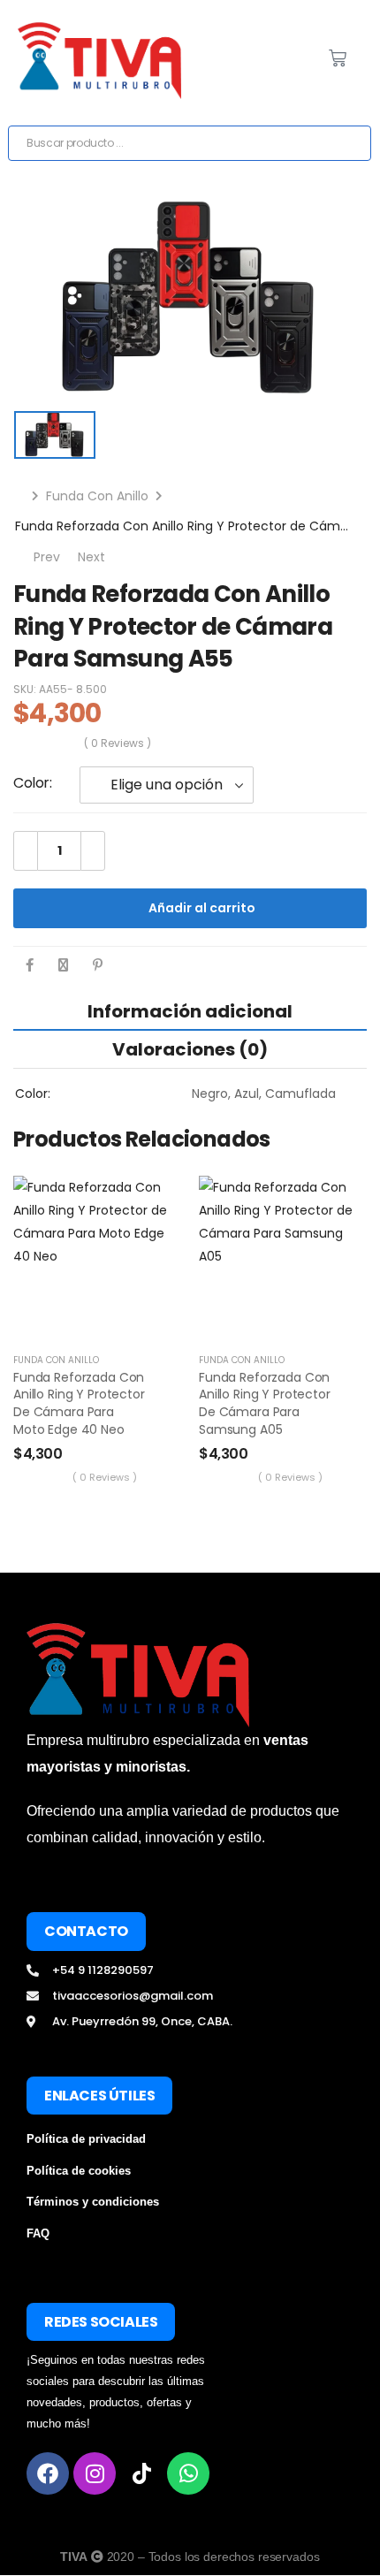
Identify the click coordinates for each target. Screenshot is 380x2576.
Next (101, 557)
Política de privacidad (86, 2139)
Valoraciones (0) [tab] (190, 1049)
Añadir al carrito (202, 908)
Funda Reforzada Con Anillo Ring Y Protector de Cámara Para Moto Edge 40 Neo (79, 1403)
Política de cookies (79, 2171)
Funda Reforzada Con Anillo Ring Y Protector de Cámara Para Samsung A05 (265, 1403)
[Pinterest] (98, 965)
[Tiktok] (141, 2473)
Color (31, 783)
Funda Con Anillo (97, 496)
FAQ (38, 2233)
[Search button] (352, 143)
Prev (43, 557)
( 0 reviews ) (118, 743)
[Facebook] (30, 965)
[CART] (338, 58)
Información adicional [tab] (190, 1011)
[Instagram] (95, 2473)
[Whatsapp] (188, 2473)
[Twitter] (63, 965)
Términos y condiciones (93, 2202)
